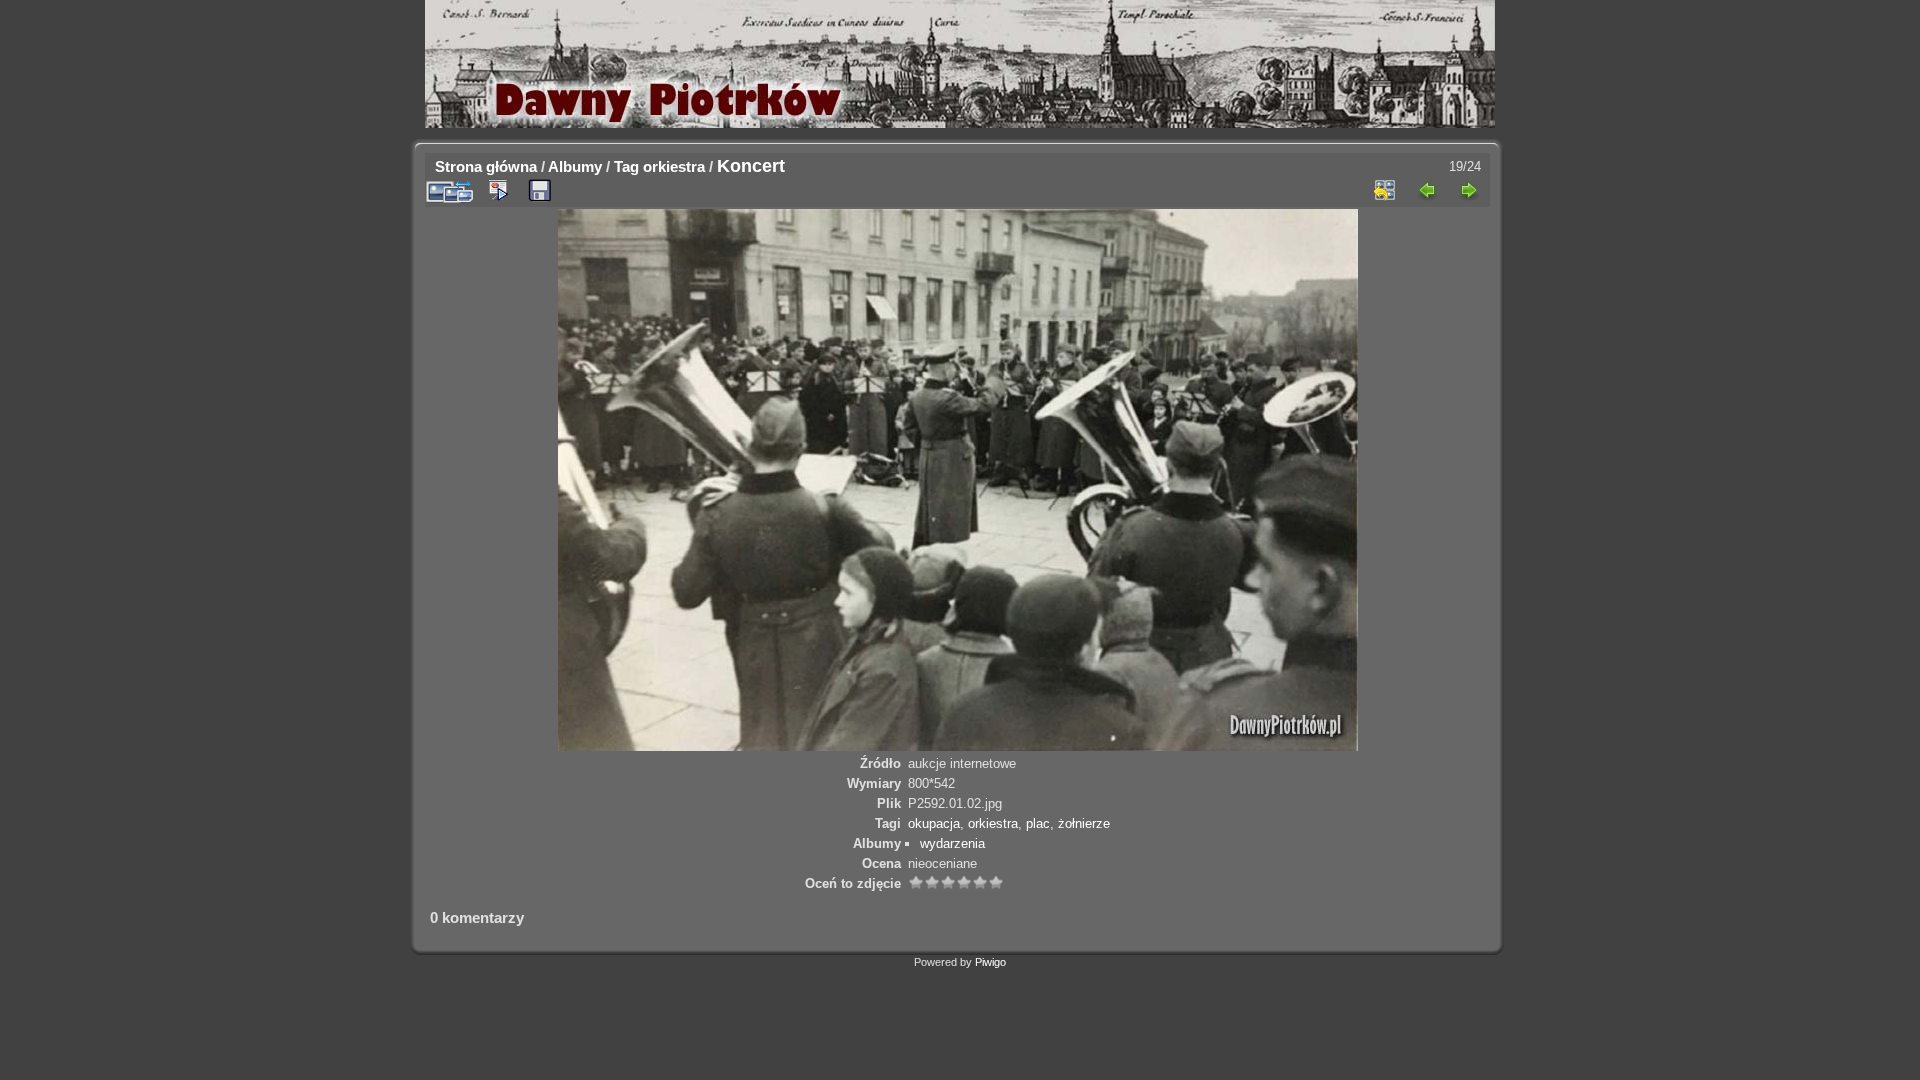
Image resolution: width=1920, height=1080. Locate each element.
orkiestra (674, 166)
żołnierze (1084, 823)
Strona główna (486, 166)
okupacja (934, 823)
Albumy (575, 166)
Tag (626, 166)
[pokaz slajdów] (498, 190)
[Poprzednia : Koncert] (1427, 190)
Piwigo (990, 962)
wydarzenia (952, 843)
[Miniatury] (1385, 190)
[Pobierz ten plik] (540, 191)
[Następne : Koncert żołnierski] (1469, 190)
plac (1038, 823)
